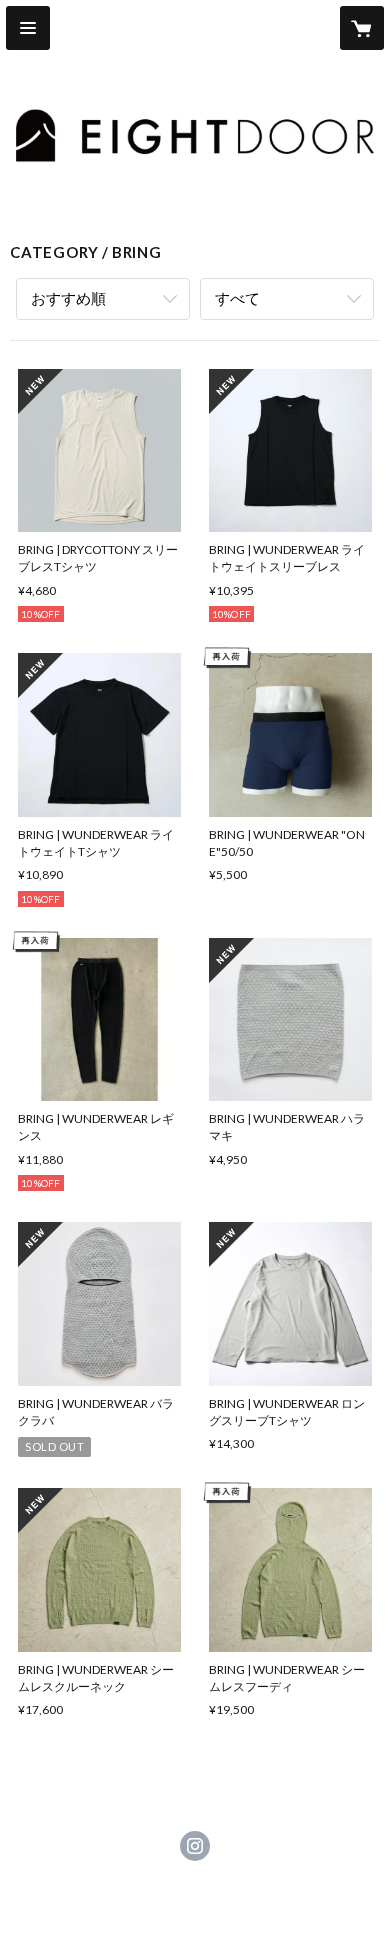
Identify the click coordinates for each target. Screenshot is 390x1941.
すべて (237, 298)
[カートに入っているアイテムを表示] (362, 28)
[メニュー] (28, 28)
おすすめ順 (68, 298)
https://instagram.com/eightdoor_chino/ (195, 1846)
